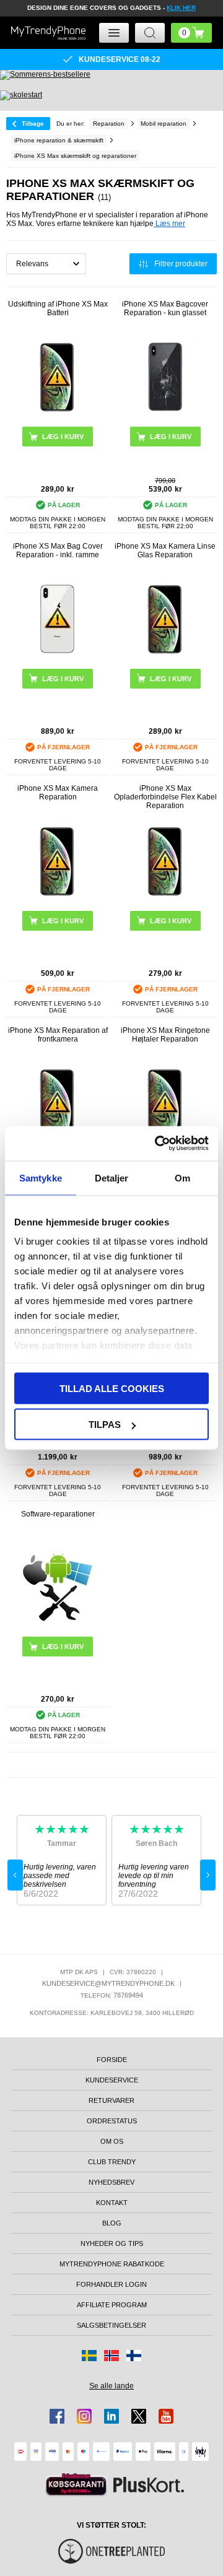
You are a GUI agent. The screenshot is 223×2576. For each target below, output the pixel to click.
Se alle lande (111, 2386)
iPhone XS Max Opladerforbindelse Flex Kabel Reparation (165, 797)
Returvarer (111, 2100)
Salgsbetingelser (111, 2325)
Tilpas (105, 1425)
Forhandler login (111, 2284)
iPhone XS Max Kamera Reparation (58, 793)
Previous (15, 1875)
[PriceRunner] (76, 2485)
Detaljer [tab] (112, 1177)
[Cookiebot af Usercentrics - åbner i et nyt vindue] (157, 1144)
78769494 (128, 1995)
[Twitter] (139, 2416)
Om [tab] (182, 1177)
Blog (112, 2223)
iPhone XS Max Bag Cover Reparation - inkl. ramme (58, 550)
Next (208, 1875)
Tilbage (33, 124)
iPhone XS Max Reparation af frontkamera (58, 1035)
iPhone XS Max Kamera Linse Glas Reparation (165, 550)
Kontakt (112, 2203)
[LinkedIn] (111, 2416)
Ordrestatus (112, 2121)
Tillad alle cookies (112, 1388)
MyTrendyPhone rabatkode (112, 2264)
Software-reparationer (58, 1514)
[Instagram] (84, 2416)
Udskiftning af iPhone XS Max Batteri (58, 308)
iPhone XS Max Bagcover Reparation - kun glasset (165, 308)
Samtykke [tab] (41, 1177)
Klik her (181, 8)
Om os (112, 2141)
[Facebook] (57, 2416)
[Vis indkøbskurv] (191, 33)
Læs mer (169, 224)
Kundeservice (112, 2080)
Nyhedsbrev (111, 2182)
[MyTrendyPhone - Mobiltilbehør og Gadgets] (48, 33)
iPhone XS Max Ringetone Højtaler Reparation (165, 1035)
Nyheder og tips (112, 2243)
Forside (112, 2060)
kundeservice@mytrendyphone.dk (108, 1983)
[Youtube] (166, 2416)
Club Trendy (112, 2162)
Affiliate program (112, 2305)
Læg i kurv (171, 437)
